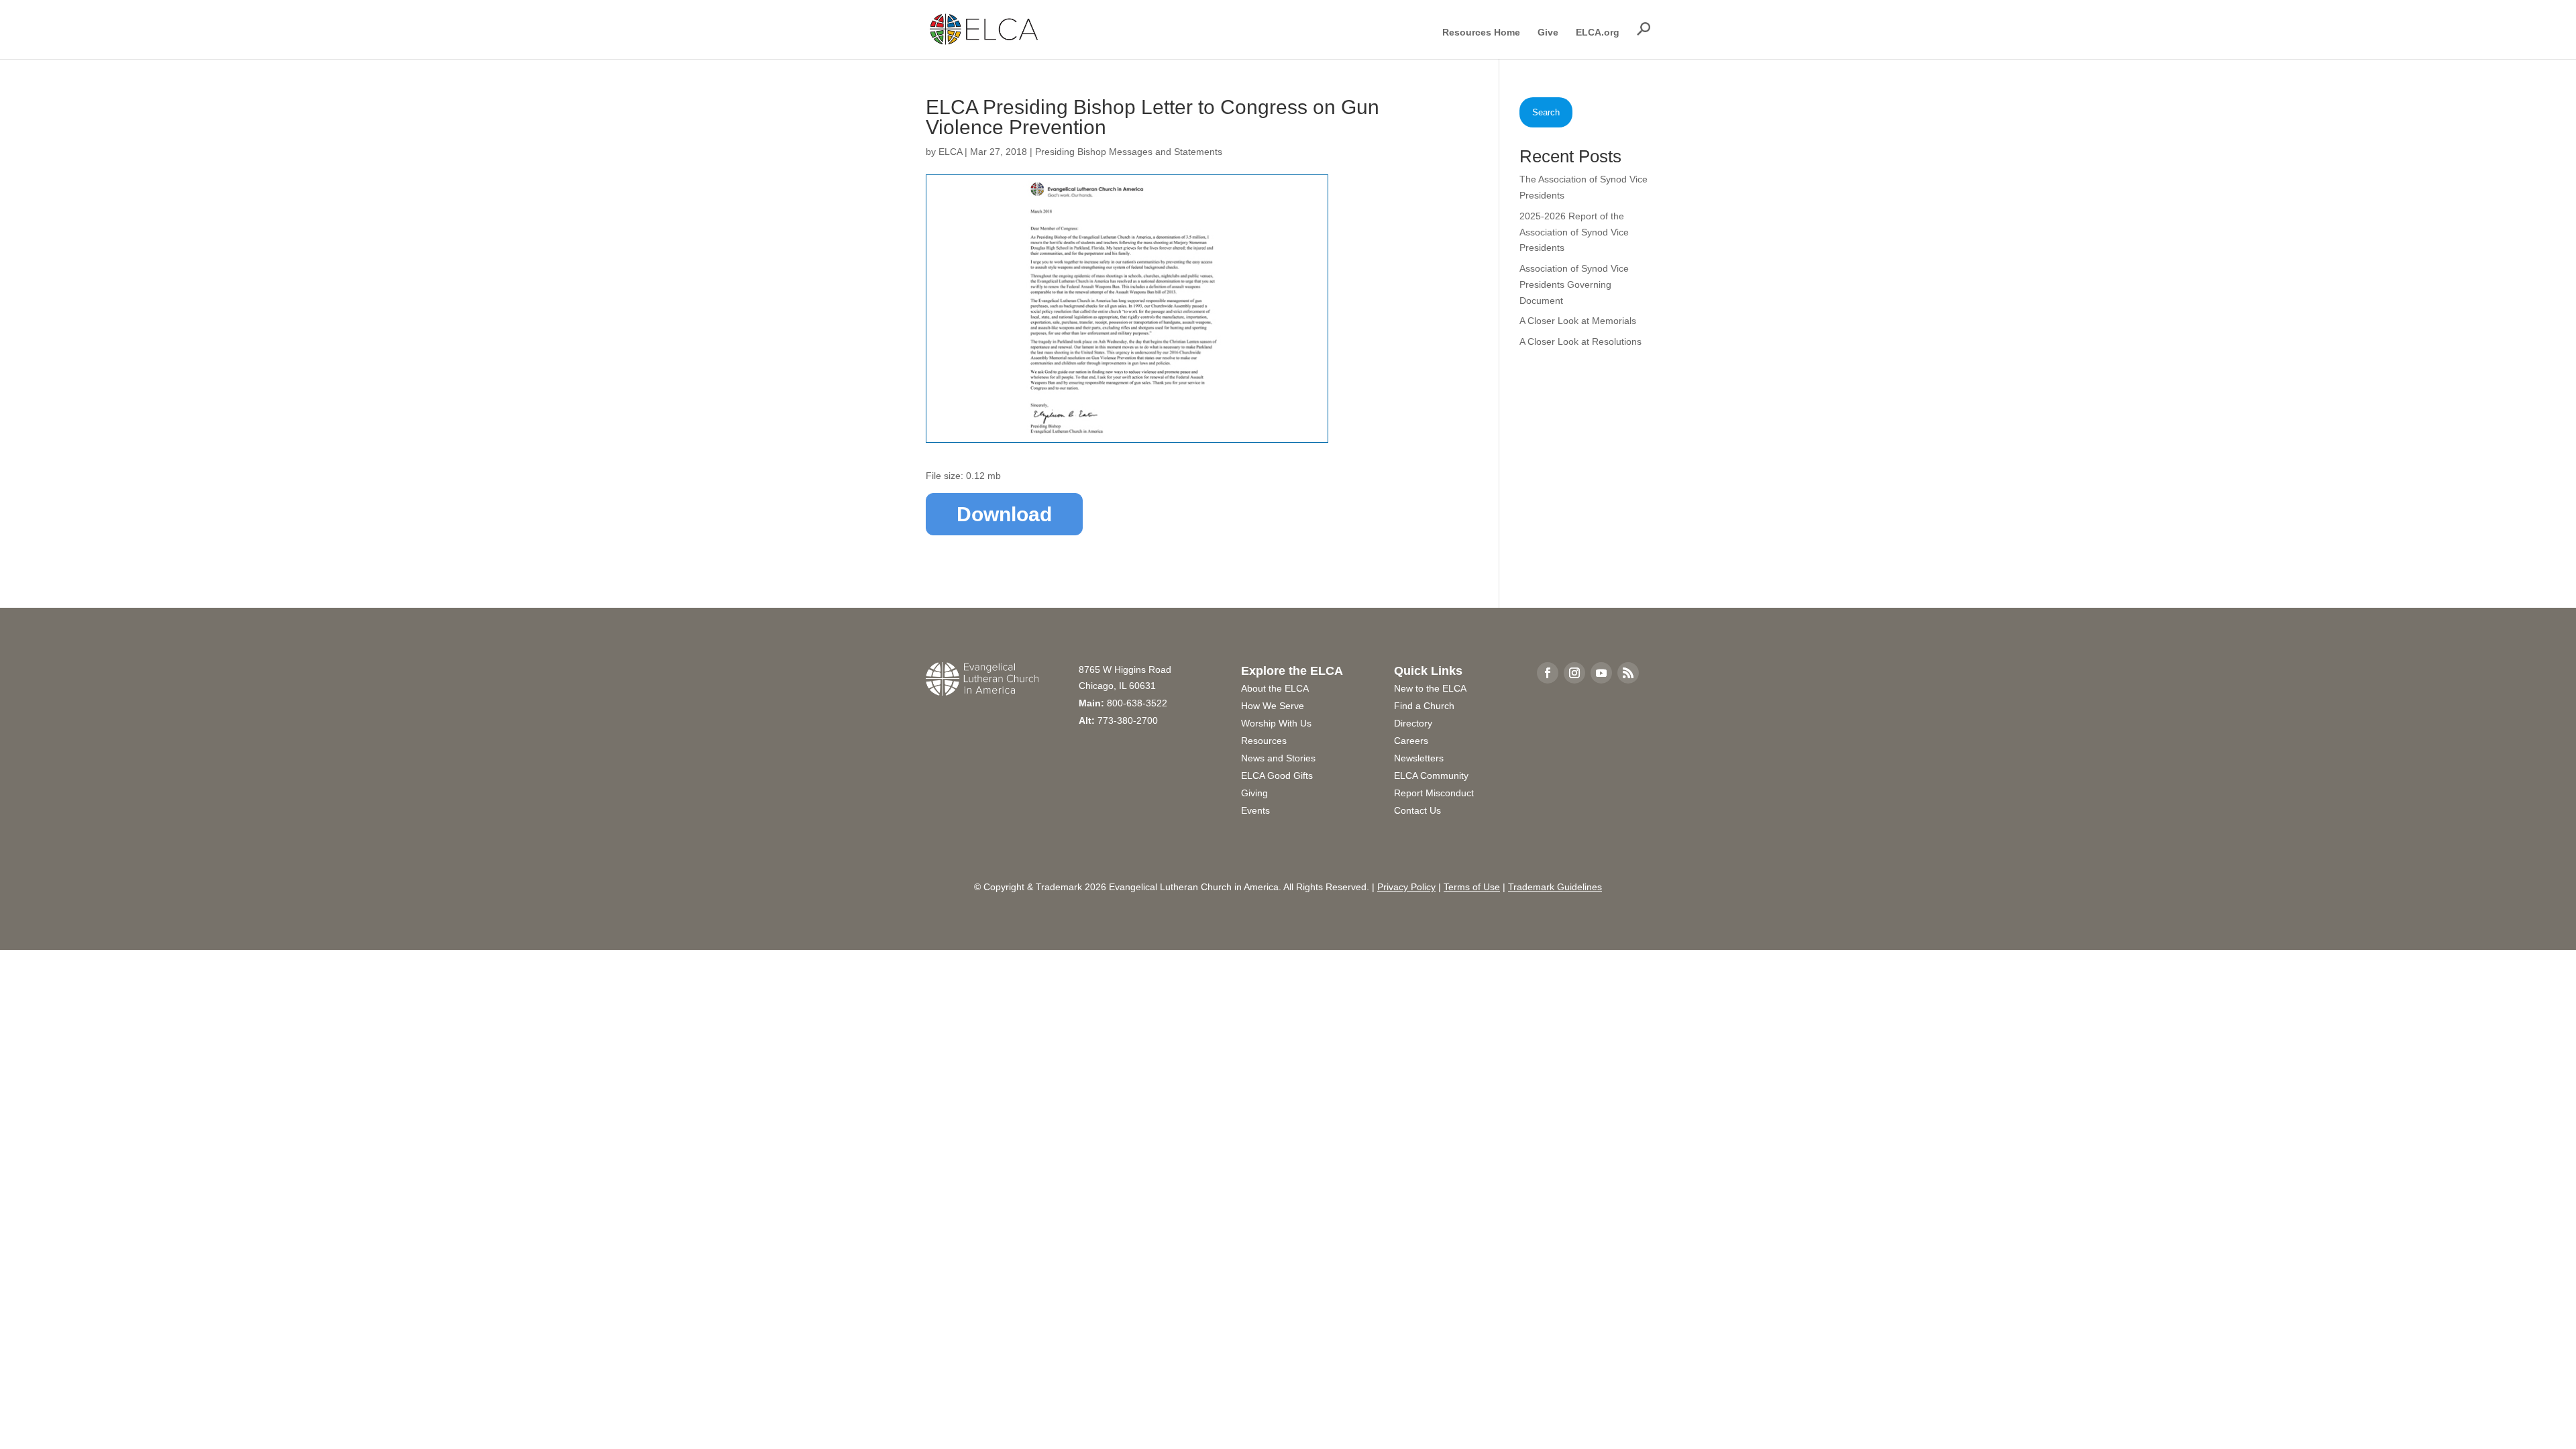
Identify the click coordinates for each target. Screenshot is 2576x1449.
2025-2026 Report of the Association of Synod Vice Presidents (1574, 232)
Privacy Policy (1406, 887)
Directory (1413, 723)
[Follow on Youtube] (1601, 673)
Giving (1254, 793)
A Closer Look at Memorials (1578, 321)
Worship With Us (1276, 723)
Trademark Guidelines (1555, 887)
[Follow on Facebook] (1548, 673)
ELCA (950, 152)
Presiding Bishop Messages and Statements (1129, 152)
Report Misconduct (1434, 793)
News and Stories (1278, 758)
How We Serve (1273, 706)
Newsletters (1419, 758)
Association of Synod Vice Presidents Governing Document (1574, 284)
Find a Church (1424, 706)
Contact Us (1417, 810)
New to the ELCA (1430, 688)
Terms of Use (1472, 887)
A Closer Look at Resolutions (1580, 341)
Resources (1264, 741)
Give (1548, 33)
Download (1004, 514)
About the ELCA (1275, 688)
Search (1546, 112)
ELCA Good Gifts (1277, 775)
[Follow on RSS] (1628, 673)
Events (1255, 810)
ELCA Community (1431, 775)
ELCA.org (1598, 33)
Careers (1411, 741)
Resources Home (1481, 33)
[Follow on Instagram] (1574, 673)
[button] (1644, 29)
